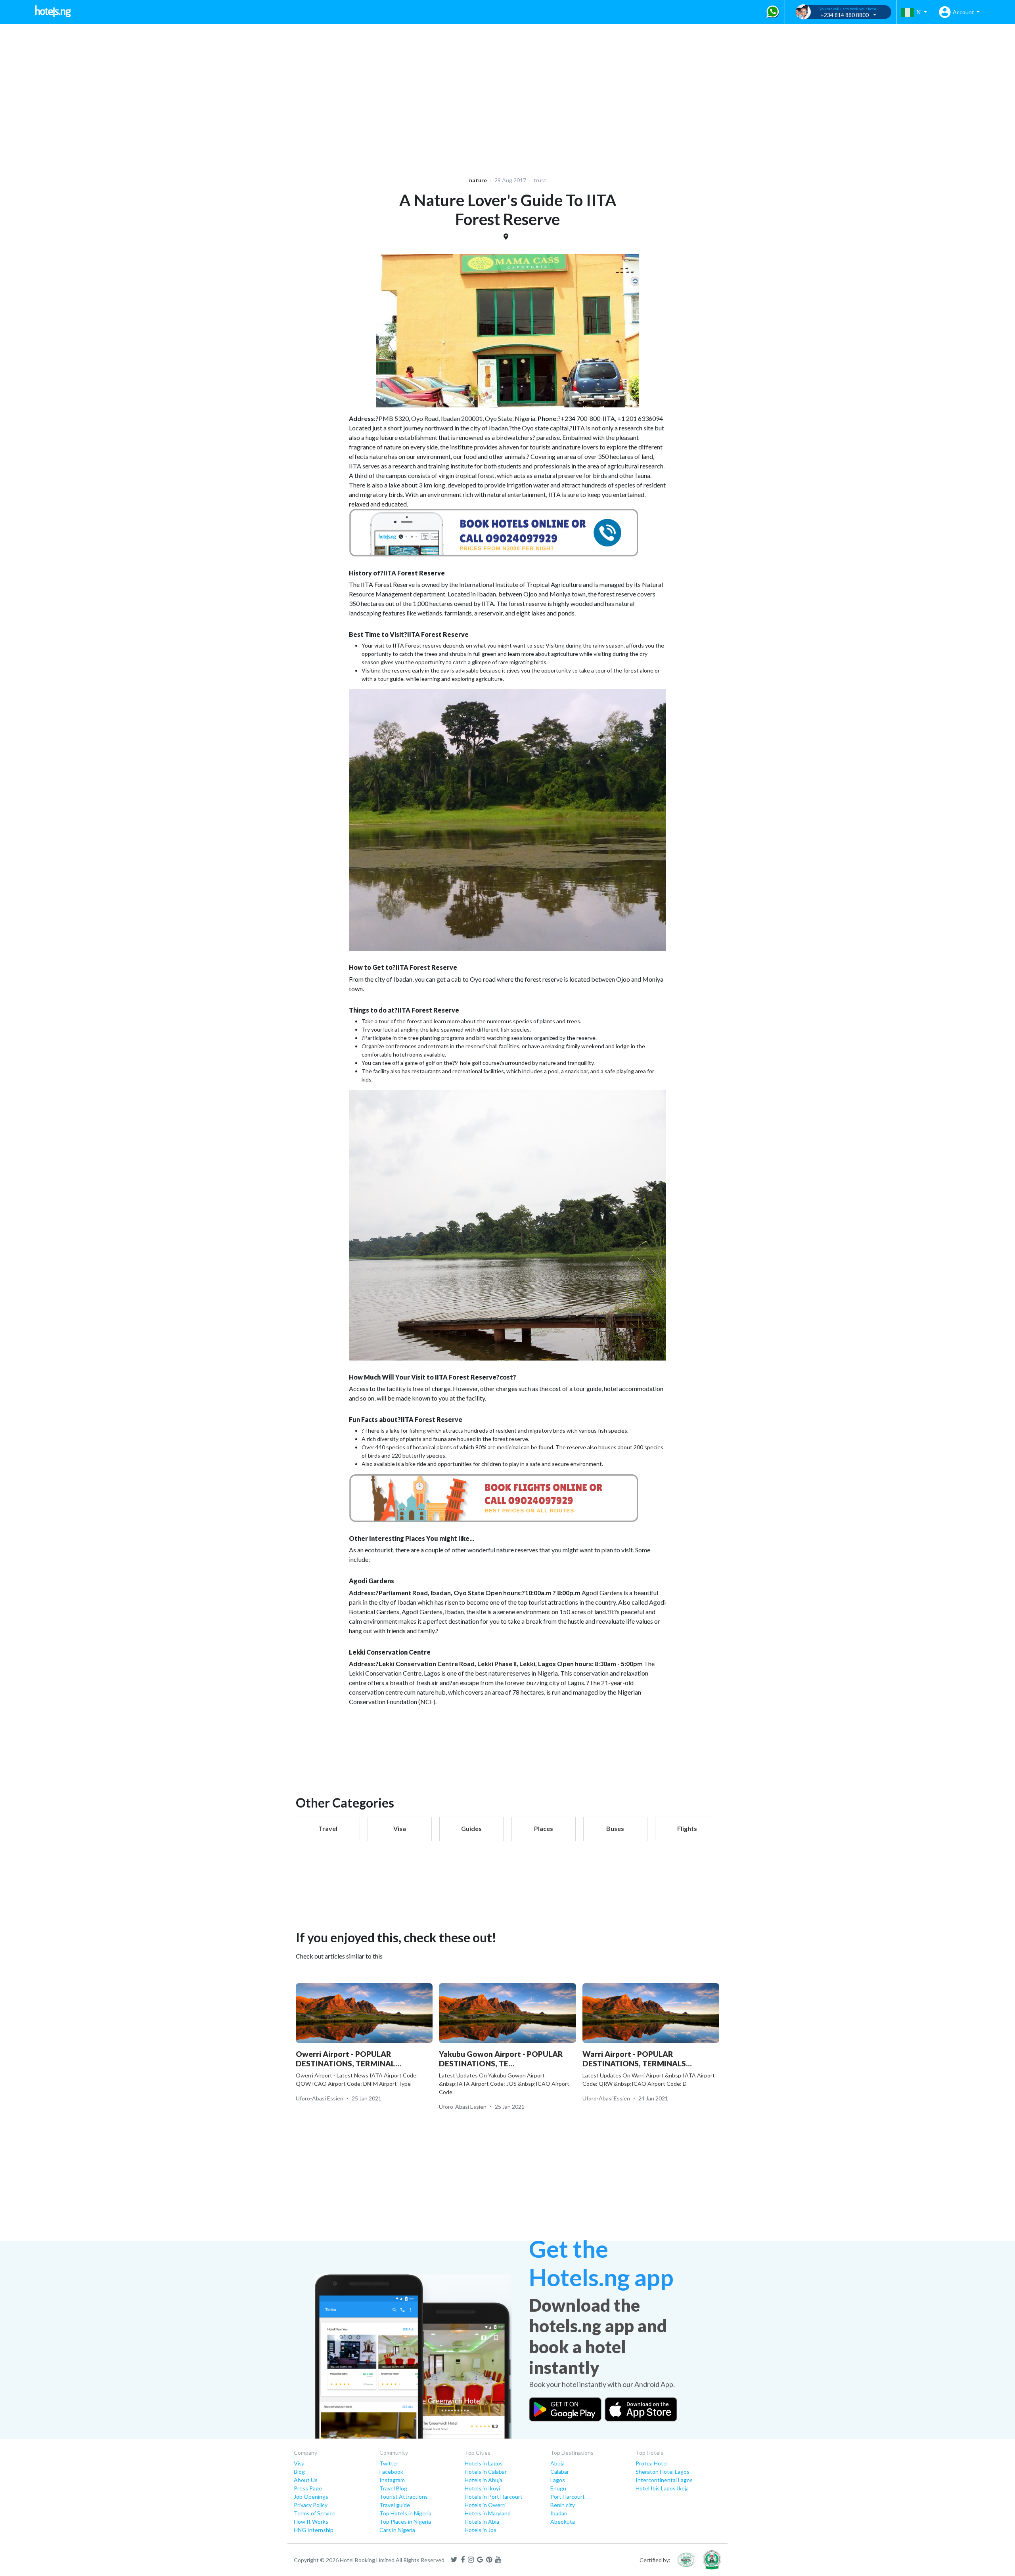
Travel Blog (393, 2488)
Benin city (563, 2505)
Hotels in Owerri (485, 2505)
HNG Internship (314, 2530)
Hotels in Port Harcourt (494, 2497)
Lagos (558, 2480)
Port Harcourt (568, 2497)
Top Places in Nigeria (405, 2522)
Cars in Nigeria (397, 2530)
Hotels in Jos (481, 2530)
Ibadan (559, 2513)
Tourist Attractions (404, 2497)
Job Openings (311, 2497)
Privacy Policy (311, 2505)
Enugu (558, 2488)
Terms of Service (315, 2513)
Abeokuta (563, 2522)
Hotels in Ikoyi (482, 2488)
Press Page (308, 2488)
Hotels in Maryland (488, 2513)
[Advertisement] (244, 95)
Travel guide (395, 2505)
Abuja (557, 2463)
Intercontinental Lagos (664, 2480)
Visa (299, 2463)
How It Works (311, 2522)
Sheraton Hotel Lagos (663, 2472)
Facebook (391, 2472)
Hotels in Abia (482, 2522)
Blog (299, 2472)
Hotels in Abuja (484, 2480)
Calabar (560, 2472)
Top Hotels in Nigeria (405, 2513)
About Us (306, 2480)
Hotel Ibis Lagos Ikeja (662, 2488)
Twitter (389, 2463)
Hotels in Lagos (484, 2463)
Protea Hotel (652, 2463)
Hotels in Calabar (486, 2472)
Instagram (392, 2480)
